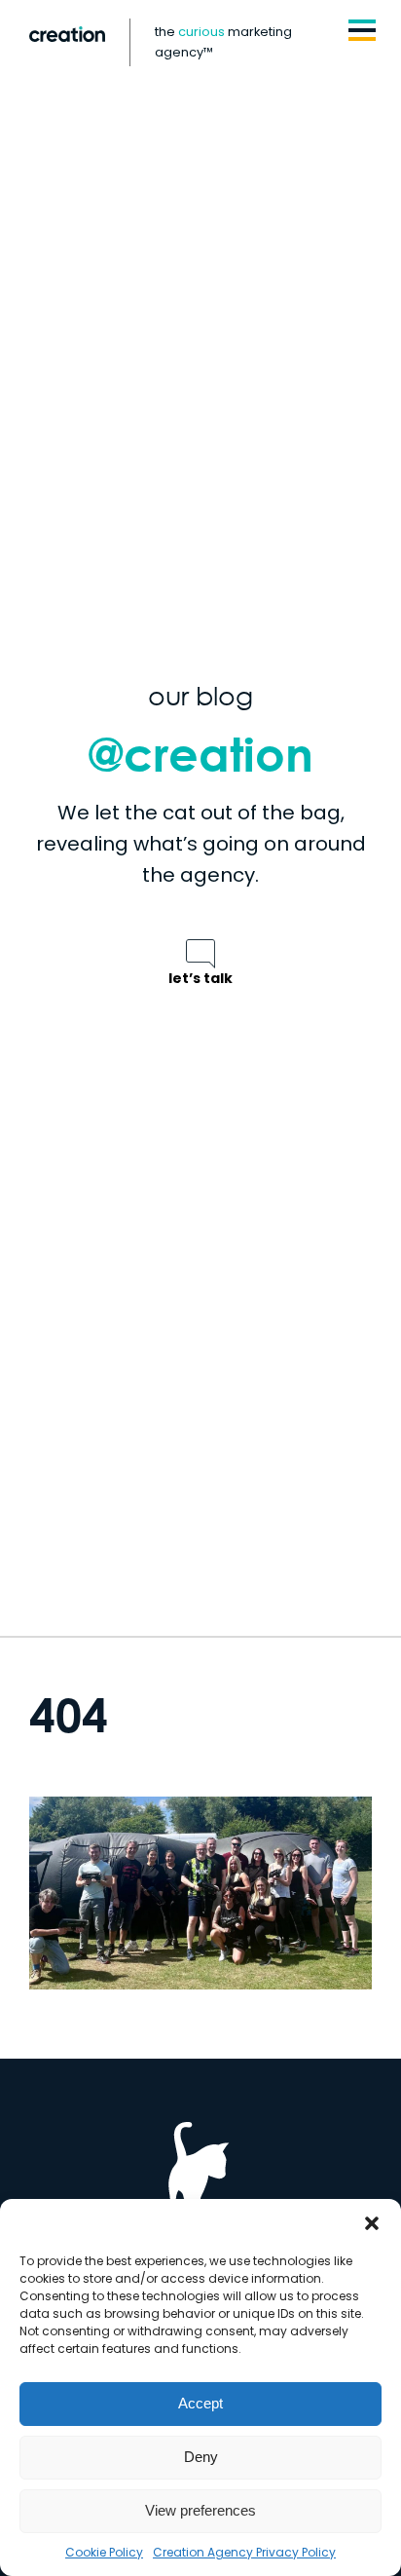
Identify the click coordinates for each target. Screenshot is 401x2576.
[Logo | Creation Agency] (67, 34)
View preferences (200, 2510)
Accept (200, 2403)
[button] (372, 2223)
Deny (201, 2457)
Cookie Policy (104, 2552)
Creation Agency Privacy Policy (244, 2552)
